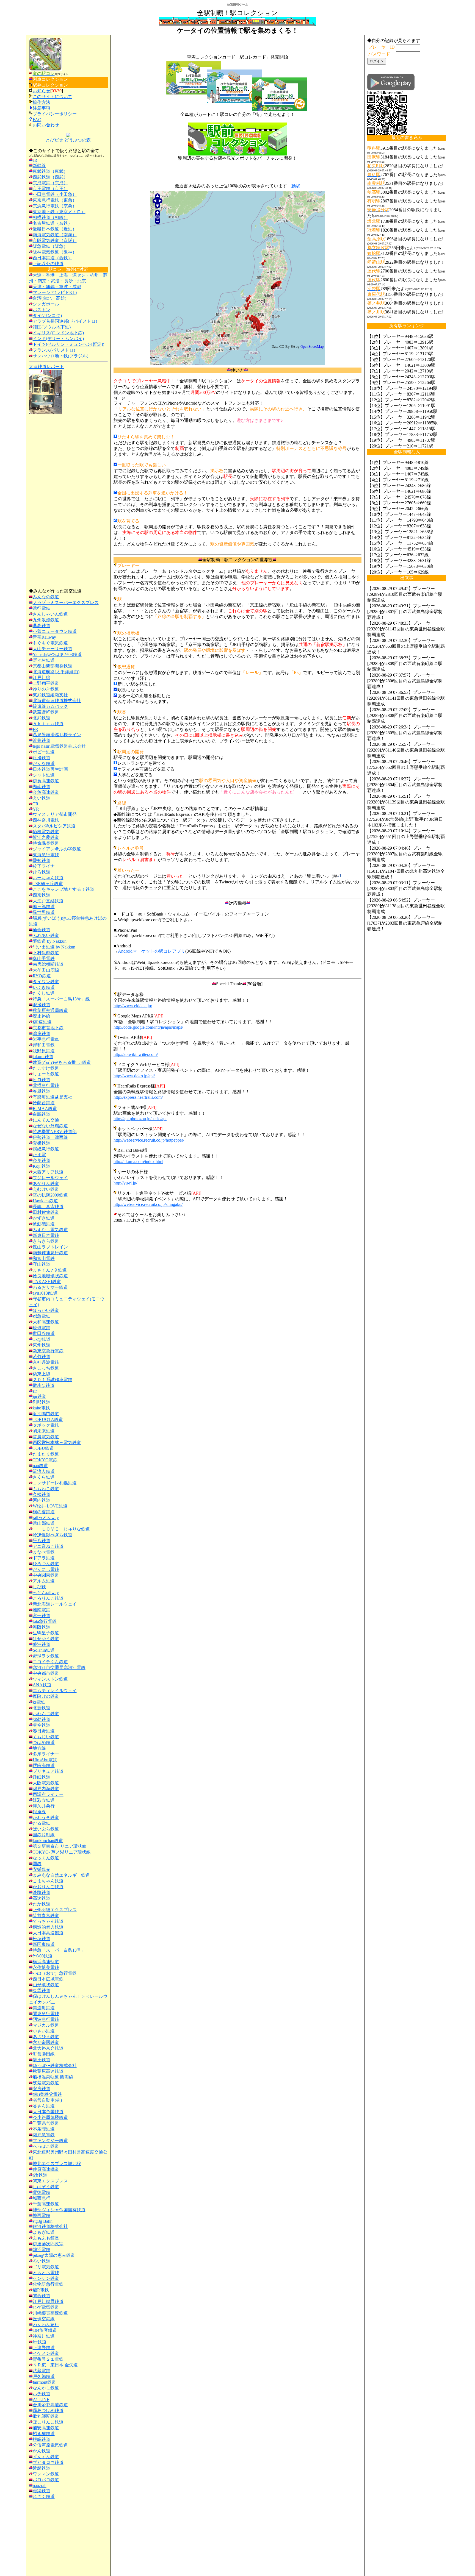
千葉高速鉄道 (46, 2204)
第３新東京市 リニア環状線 (60, 1846)
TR (36, 804)
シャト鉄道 (44, 775)
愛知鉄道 (42, 860)
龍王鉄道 (42, 2060)
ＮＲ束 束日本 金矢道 (55, 2365)
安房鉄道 (42, 2089)
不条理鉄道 (44, 2129)
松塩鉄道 (42, 1939)
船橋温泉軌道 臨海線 (53, 2077)
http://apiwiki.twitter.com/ (136, 1054)
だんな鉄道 (44, 763)
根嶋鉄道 (42, 2439)
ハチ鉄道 (42, 2394)
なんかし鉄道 (46, 2388)
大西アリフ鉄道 (48, 1172)
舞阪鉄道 (42, 1627)
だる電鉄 (42, 1823)
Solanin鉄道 (44, 1650)
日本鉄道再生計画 (50, 769)
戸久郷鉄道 (44, 2376)
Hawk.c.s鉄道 (45, 1201)
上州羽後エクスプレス (55, 1910)
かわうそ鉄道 (46, 1817)
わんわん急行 (46, 2325)
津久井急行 (44, 1806)
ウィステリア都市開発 (55, 814)
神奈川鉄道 (44, 2336)
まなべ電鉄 (44, 1552)
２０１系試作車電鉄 (53, 1380)
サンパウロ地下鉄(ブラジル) (60, 356)
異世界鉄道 (44, 912)
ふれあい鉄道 (46, 935)
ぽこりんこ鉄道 (48, 2422)
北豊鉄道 (42, 1708)
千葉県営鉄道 (46, 2123)
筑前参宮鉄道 (46, 1916)
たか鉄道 (42, 1904)
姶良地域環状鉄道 (50, 1276)
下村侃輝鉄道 (46, 953)
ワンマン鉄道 (46, 2474)
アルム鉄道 (44, 1581)
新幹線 (39, 165)
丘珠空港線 (44, 2319)
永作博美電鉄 (46, 1967)
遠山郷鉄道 (44, 1523)
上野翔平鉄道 (46, 683)
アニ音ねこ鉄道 (48, 1546)
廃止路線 (42, 1016)
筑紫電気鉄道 (46, 2083)
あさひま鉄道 (46, 2037)
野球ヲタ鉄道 (46, 1656)
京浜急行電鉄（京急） (55, 206)
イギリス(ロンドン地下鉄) (58, 333)
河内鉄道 (42, 1500)
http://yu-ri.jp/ (125, 1183)
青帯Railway (44, 637)
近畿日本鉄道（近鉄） (55, 229)
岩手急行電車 (46, 1039)
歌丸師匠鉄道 (46, 2416)
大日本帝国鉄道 (48, 2112)
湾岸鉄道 (42, 1034)
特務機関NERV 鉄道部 (55, 1132)
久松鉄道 (42, 1494)
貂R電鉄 (41, 2290)
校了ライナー (46, 866)
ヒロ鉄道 (42, 1080)
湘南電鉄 (42, 1610)
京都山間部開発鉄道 (53, 666)
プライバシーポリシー (55, 114)
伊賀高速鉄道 (46, 781)
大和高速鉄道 (46, 1322)
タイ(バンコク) (47, 315)
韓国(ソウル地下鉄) (52, 327)
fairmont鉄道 (44, 2382)
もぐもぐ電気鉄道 (50, 643)
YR (36, 809)
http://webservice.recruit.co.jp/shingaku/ (148, 1204)
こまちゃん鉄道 (48, 1881)
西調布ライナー (48, 1794)
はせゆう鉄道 (46, 1639)
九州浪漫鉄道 (46, 620)
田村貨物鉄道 (46, 1212)
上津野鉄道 (44, 2348)
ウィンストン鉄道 (50, 1679)
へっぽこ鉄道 (46, 2146)
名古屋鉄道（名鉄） (53, 223)
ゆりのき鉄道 (46, 689)
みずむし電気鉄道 (50, 1230)
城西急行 (42, 2198)
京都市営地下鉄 (48, 1028)
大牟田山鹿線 (46, 970)
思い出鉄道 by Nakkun (54, 947)
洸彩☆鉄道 (44, 1800)
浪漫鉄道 (42, 1005)
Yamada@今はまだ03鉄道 (57, 654)
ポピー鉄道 (44, 752)
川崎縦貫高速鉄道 (50, 2313)
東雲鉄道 (42, 1991)
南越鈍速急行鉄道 (50, 1253)
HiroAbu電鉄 (45, 1760)
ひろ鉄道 (42, 872)
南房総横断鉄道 (48, 964)
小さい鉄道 (44, 2031)
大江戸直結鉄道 (48, 901)
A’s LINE (41, 2400)
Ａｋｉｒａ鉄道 (48, 724)
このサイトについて (53, 97)
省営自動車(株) (47, 2100)
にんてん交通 (46, 1120)
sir (35, 1391)
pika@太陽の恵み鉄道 (54, 2255)
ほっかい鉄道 (46, 1310)
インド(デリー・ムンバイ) (58, 339)
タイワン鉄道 (46, 982)
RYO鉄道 (42, 976)
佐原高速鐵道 (46, 2169)
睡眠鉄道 (42, 1777)
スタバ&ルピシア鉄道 (54, 826)
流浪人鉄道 (44, 1471)
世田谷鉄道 (44, 1333)
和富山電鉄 (44, 1258)
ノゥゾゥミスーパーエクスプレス (66, 603)
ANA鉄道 (42, 1685)
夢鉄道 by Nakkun (50, 941)
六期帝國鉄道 (46, 2042)
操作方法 (42, 102)
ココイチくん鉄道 (50, 1662)
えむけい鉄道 (46, 1189)
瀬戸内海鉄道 (46, 1789)
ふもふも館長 (46, 2238)
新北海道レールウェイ (55, 1604)
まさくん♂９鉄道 (50, 1270)
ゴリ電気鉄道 (46, 2267)
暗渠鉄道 (42, 2491)
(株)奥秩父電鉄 (47, 2094)
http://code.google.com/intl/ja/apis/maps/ (148, 1027)
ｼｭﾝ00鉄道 (43, 1956)
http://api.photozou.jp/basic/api (140, 1119)
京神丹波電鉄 (46, 1362)
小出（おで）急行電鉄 (55, 1973)
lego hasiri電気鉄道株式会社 (59, 746)
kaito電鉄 (41, 1408)
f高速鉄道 (42, 1022)
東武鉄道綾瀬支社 (50, 695)
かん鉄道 (42, 2451)
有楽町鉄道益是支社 (53, 1097)
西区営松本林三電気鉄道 (57, 1443)
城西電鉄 (42, 2215)
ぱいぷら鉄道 (46, 1829)
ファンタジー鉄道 (50, 2140)
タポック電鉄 (46, 1425)
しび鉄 (39, 1587)
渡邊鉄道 (42, 758)
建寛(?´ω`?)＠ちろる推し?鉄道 (62, 1062)
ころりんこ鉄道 (48, 1598)
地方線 (39, 1748)
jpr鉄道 (39, 1396)
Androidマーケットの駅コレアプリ (152, 951)
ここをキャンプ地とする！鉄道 (63, 889)
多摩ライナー (46, 1754)
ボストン (42, 310)
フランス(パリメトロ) (54, 350)
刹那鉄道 (42, 1402)
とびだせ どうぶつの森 (68, 140)
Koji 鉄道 (42, 1166)
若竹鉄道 (42, 1357)
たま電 (39, 1155)
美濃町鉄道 (44, 2008)
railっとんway (46, 1517)
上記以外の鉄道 (48, 264)
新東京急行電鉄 (48, 1351)
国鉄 (37, 1864)
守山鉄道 (42, 1264)
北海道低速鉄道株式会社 (57, 701)
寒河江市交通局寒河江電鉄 (59, 1667)
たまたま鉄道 (46, 1454)
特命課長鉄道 (46, 843)
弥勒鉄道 (42, 1719)
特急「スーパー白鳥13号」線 (61, 999)
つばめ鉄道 (44, 1742)
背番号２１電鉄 (48, 2359)
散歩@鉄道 (44, 1385)
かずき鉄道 (44, 1218)
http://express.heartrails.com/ (138, 1097)
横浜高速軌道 (46, 1962)
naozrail (40, 2485)
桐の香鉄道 (44, 1512)
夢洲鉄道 (42, 1644)
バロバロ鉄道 (46, 2480)
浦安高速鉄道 (46, 2428)
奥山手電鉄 (44, 959)
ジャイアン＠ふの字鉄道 (57, 849)
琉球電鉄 (42, 1328)
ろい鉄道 (42, 2261)
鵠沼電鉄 (42, 2250)
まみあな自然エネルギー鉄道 (61, 1875)
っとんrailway (46, 1592)
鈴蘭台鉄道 (44, 1103)
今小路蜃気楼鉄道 (50, 2117)
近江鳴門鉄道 (46, 1414)
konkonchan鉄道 (48, 1841)
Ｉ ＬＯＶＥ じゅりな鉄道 (61, 1529)
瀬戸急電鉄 (44, 2135)
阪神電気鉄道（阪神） (55, 252)
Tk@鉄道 (42, 1339)
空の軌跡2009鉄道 (50, 1195)
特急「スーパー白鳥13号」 (59, 1950)
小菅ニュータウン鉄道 (55, 631)
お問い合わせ (46, 125)
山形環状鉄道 (46, 1985)
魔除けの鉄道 (46, 1696)
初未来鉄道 (44, 1431)
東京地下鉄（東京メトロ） (59, 212)
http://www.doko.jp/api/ (134, 1076)
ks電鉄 (39, 1702)
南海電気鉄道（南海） (55, 235)
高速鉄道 (42, 1898)
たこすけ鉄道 (46, 1068)
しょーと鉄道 (46, 1074)
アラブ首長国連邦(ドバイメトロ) (65, 321)
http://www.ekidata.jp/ (133, 1006)
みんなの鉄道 (46, 597)
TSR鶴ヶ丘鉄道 (48, 884)
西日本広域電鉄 (48, 1979)
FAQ (37, 120)
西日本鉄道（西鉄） (53, 258)
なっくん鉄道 (46, 1858)
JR (35, 160)
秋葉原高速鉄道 (48, 2071)
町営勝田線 (44, 2054)
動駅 (296, 186)
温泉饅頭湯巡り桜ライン (57, 735)
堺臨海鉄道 (44, 1766)
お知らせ (42, 91)
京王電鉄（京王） (50, 189)
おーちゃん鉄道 (48, 878)
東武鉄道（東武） (50, 171)
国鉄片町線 (44, 1835)
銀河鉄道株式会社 (50, 2226)
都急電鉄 (42, 1316)
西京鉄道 (42, 895)
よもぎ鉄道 (44, 2232)
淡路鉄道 (42, 1892)
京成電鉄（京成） (50, 183)
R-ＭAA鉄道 (45, 1108)
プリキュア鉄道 (48, 1771)
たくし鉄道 (44, 993)
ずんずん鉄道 (46, 2457)
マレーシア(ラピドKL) (55, 292)
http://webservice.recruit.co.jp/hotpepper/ (149, 1140)
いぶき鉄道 (44, 987)
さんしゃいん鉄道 (50, 614)
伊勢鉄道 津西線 (50, 1137)
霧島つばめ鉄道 (48, 2411)
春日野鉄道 (44, 1731)
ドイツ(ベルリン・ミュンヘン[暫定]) (68, 344)
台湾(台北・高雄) (49, 298)
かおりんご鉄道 (48, 1887)
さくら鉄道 (44, 1477)
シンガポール (46, 304)
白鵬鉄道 (42, 1114)
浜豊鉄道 (42, 740)
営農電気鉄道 (46, 1437)
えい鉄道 (42, 798)
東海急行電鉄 (46, 855)
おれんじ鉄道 (46, 1714)
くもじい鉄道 (46, 1737)
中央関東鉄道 (46, 1575)
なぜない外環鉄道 (50, 1126)
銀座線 (39, 1812)
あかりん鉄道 (46, 1183)
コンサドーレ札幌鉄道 (55, 1483)
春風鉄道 (42, 1091)
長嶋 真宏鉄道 (48, 1207)
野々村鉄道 (44, 660)
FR (35, 729)
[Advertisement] (68, 501)
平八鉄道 (42, 1541)
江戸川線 (42, 678)
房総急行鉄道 (46, 1149)
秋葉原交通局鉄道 (50, 1010)
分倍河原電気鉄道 (50, 2445)
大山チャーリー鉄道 (53, 649)
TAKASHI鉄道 (47, 1282)
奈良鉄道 (42, 1160)
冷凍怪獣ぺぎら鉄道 (53, 1535)
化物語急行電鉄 (48, 2284)
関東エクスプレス (50, 2181)
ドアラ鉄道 (44, 1558)
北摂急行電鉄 (46, 1085)
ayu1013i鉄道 (45, 1293)
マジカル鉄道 (46, 2025)
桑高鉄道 (42, 626)
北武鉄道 (42, 718)
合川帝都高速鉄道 (50, 2405)
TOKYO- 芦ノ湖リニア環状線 (62, 1852)
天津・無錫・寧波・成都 (57, 287)
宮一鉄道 (42, 1616)
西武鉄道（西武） (50, 177)
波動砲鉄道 (44, 1224)
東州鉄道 (42, 1345)
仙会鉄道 (42, 930)
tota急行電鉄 (45, 1621)
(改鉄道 (40, 2175)
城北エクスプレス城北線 (57, 2164)
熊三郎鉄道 (44, 907)
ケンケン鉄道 (46, 2278)
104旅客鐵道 (45, 2330)
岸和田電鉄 (44, 1045)
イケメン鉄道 (46, 2353)
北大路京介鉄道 (48, 2048)
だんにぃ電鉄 (46, 1569)
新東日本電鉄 (46, 1235)
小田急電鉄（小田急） (55, 194)
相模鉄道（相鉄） (50, 217)
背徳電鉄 (42, 2192)
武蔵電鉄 (42, 2371)
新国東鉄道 (44, 1944)
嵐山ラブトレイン (50, 1247)
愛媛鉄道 (42, 1143)
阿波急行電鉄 (46, 2019)
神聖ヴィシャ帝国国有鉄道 (59, 2210)
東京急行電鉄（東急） (55, 200)
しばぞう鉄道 (46, 2187)
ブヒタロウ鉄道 (48, 2462)
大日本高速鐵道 (48, 1933)
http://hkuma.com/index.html (138, 1162)
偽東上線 (42, 1374)
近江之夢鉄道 (46, 837)
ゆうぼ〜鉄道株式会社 (55, 2065)
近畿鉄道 (42, 2468)
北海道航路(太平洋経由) (56, 672)
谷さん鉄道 (44, 2106)
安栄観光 (42, 1869)
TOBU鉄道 (43, 1448)
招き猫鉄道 (44, 2434)
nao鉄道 (40, 1466)
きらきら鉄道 (46, 1241)
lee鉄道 (40, 2342)
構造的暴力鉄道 (48, 1927)
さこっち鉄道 (46, 1368)
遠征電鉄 (42, 608)
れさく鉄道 (44, 2496)
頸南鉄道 (42, 787)
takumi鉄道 (43, 1057)
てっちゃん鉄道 (48, 1921)
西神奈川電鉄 (46, 820)
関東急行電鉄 (46, 2014)
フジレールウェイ (50, 1178)
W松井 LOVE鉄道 (50, 1506)
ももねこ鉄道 (46, 1489)
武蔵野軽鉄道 (46, 712)
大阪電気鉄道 (46, 1783)
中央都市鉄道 (46, 1673)
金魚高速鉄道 (46, 792)
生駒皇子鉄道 (46, 1633)
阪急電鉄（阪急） (50, 246)
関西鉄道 (42, 2296)
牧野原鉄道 (44, 1051)
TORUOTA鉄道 (48, 1419)
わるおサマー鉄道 (50, 1287)
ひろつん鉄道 (46, 1564)
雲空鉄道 (42, 1725)
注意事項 (42, 108)
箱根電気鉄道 (46, 832)
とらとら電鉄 (46, 2273)
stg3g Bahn (43, 2221)
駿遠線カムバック (50, 706)
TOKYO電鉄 (45, 1460)
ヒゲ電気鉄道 (46, 2307)
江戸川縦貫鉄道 (48, 2301)
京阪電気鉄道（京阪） (55, 240)
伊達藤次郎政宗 (48, 2244)
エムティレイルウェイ (55, 1691)
